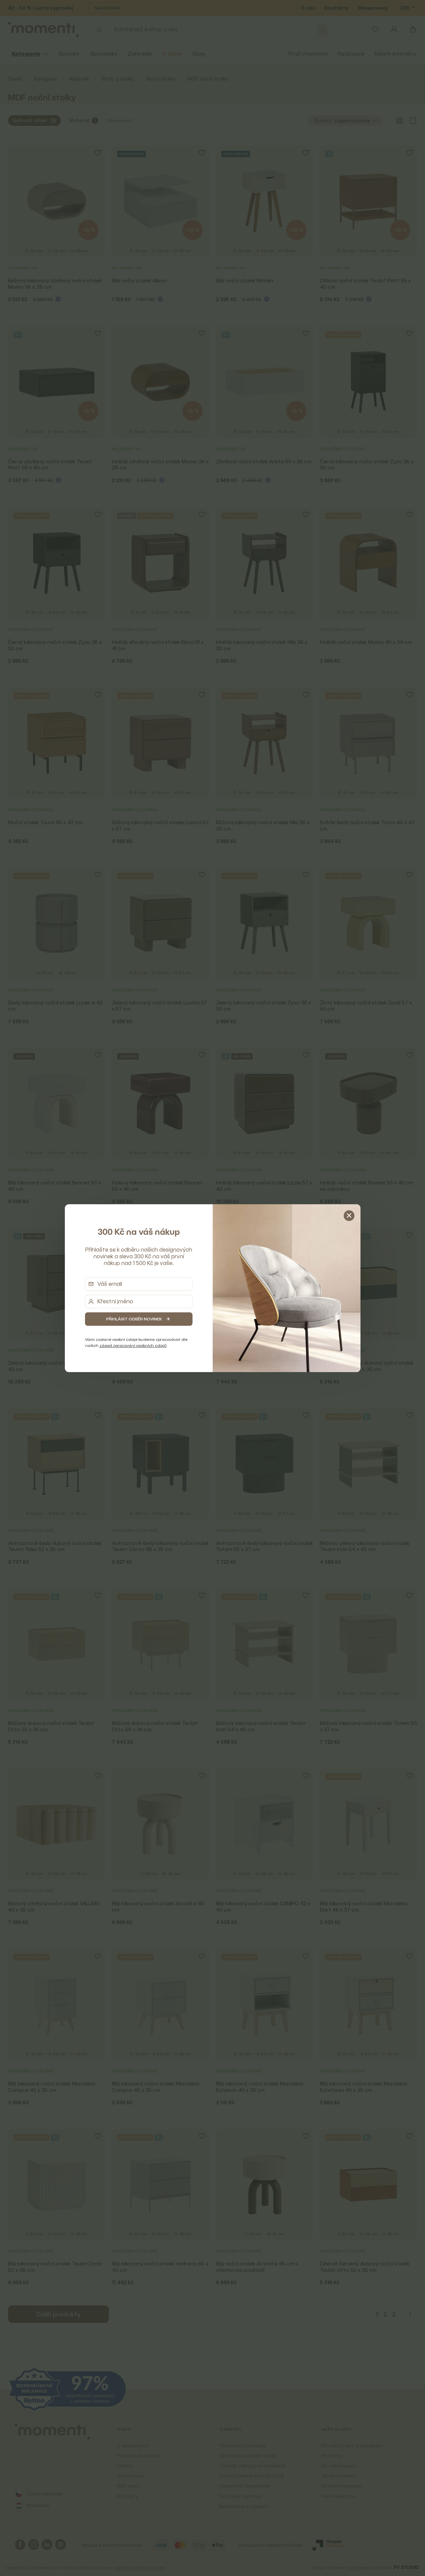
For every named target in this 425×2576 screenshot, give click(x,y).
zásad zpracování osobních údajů (133, 1345)
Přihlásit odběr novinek (134, 1319)
